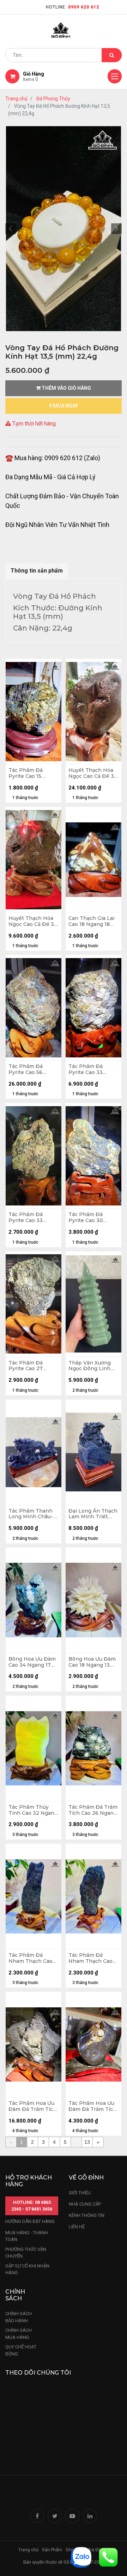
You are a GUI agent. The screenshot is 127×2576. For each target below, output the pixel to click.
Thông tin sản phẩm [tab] (37, 571)
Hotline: (72, 7)
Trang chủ (16, 99)
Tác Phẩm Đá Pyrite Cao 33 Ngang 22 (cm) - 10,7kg (89, 1069)
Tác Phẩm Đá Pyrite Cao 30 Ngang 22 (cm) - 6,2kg (89, 1217)
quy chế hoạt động (21, 2350)
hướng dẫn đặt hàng (30, 2221)
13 (87, 2142)
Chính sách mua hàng (19, 2334)
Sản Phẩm (52, 2550)
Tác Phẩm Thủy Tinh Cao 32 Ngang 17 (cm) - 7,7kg (33, 1810)
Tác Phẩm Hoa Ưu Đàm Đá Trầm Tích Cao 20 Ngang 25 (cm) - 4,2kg (92, 2106)
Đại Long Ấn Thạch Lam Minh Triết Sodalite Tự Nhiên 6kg (93, 1514)
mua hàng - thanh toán (27, 2236)
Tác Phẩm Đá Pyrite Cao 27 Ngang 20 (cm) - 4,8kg (29, 1366)
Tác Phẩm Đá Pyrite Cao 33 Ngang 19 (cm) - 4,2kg (28, 1217)
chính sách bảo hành (19, 2317)
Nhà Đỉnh (96, 2550)
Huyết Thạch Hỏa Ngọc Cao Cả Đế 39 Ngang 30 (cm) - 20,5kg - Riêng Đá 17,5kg (93, 773)
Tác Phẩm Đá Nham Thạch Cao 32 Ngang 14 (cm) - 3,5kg (92, 1958)
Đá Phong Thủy (53, 99)
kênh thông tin (87, 2215)
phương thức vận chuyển (26, 2253)
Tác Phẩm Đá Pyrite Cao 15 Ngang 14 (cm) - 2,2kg (28, 773)
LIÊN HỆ (77, 2227)
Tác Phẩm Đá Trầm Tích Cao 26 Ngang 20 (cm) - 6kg (93, 1810)
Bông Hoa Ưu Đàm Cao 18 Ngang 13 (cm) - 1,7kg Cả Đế (92, 1662)
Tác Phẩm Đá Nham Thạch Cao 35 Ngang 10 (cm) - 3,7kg (32, 1958)
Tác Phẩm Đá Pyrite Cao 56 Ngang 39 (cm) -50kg (27, 1069)
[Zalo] (81, 2557)
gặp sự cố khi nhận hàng (27, 2269)
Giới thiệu (80, 2193)
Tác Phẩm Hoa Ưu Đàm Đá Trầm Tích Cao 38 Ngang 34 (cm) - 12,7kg (32, 2106)
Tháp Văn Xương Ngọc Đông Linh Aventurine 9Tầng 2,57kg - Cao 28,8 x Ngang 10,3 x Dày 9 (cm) (93, 1366)
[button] (11, 229)
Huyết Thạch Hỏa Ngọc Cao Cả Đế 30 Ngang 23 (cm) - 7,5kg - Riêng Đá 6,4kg (33, 921)
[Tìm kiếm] (112, 55)
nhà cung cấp (85, 2204)
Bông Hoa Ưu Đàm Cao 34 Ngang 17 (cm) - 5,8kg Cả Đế (32, 1662)
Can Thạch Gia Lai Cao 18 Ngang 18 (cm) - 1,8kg (91, 921)
